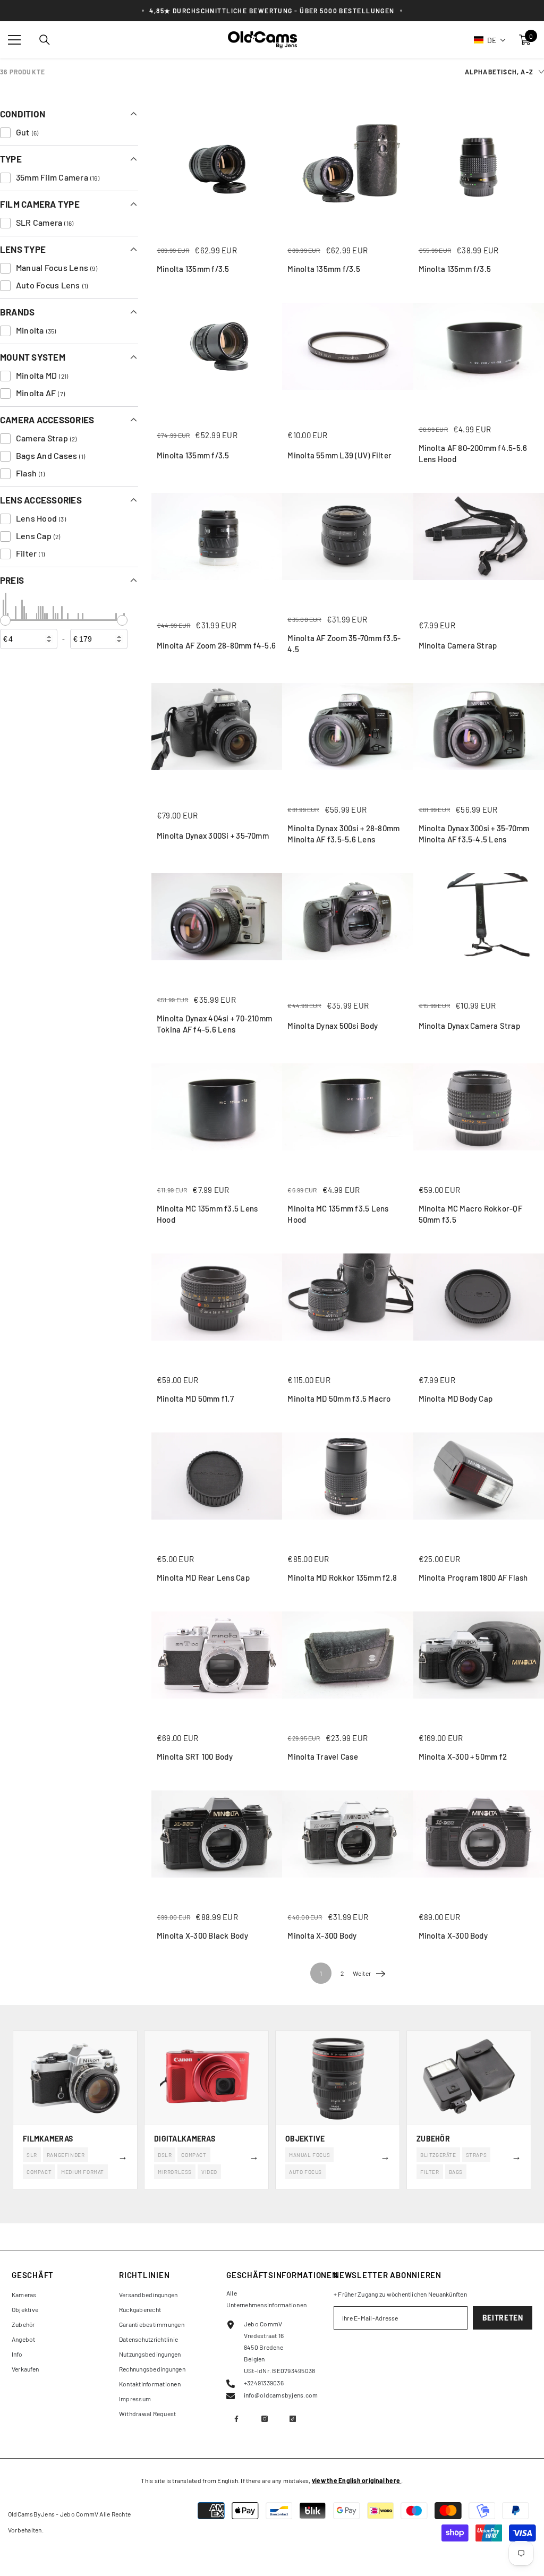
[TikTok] (293, 2419)
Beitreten (503, 2318)
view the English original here (356, 2480)
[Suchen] (45, 40)
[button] (490, 40)
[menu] (14, 40)
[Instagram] (265, 2419)
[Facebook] (236, 2419)
